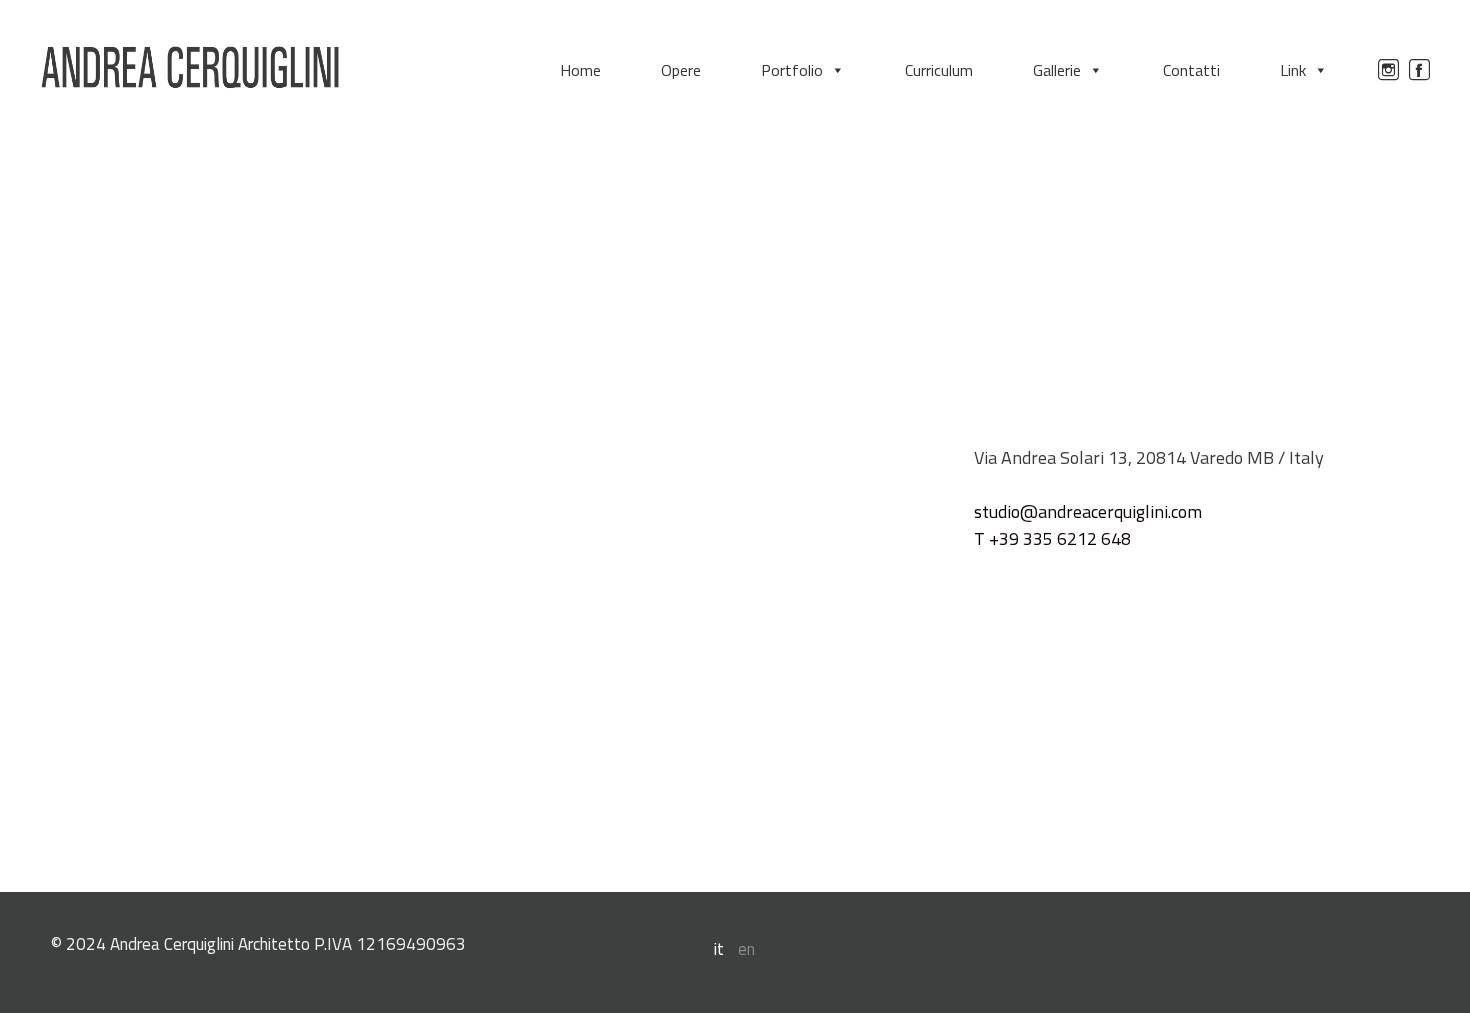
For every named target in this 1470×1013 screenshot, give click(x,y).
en (746, 949)
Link (1293, 70)
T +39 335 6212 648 (1052, 538)
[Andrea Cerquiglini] (190, 67)
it (719, 949)
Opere (681, 70)
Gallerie (1057, 70)
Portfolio (792, 70)
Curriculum (939, 70)
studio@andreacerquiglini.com (1088, 511)
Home (580, 70)
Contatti (1191, 70)
